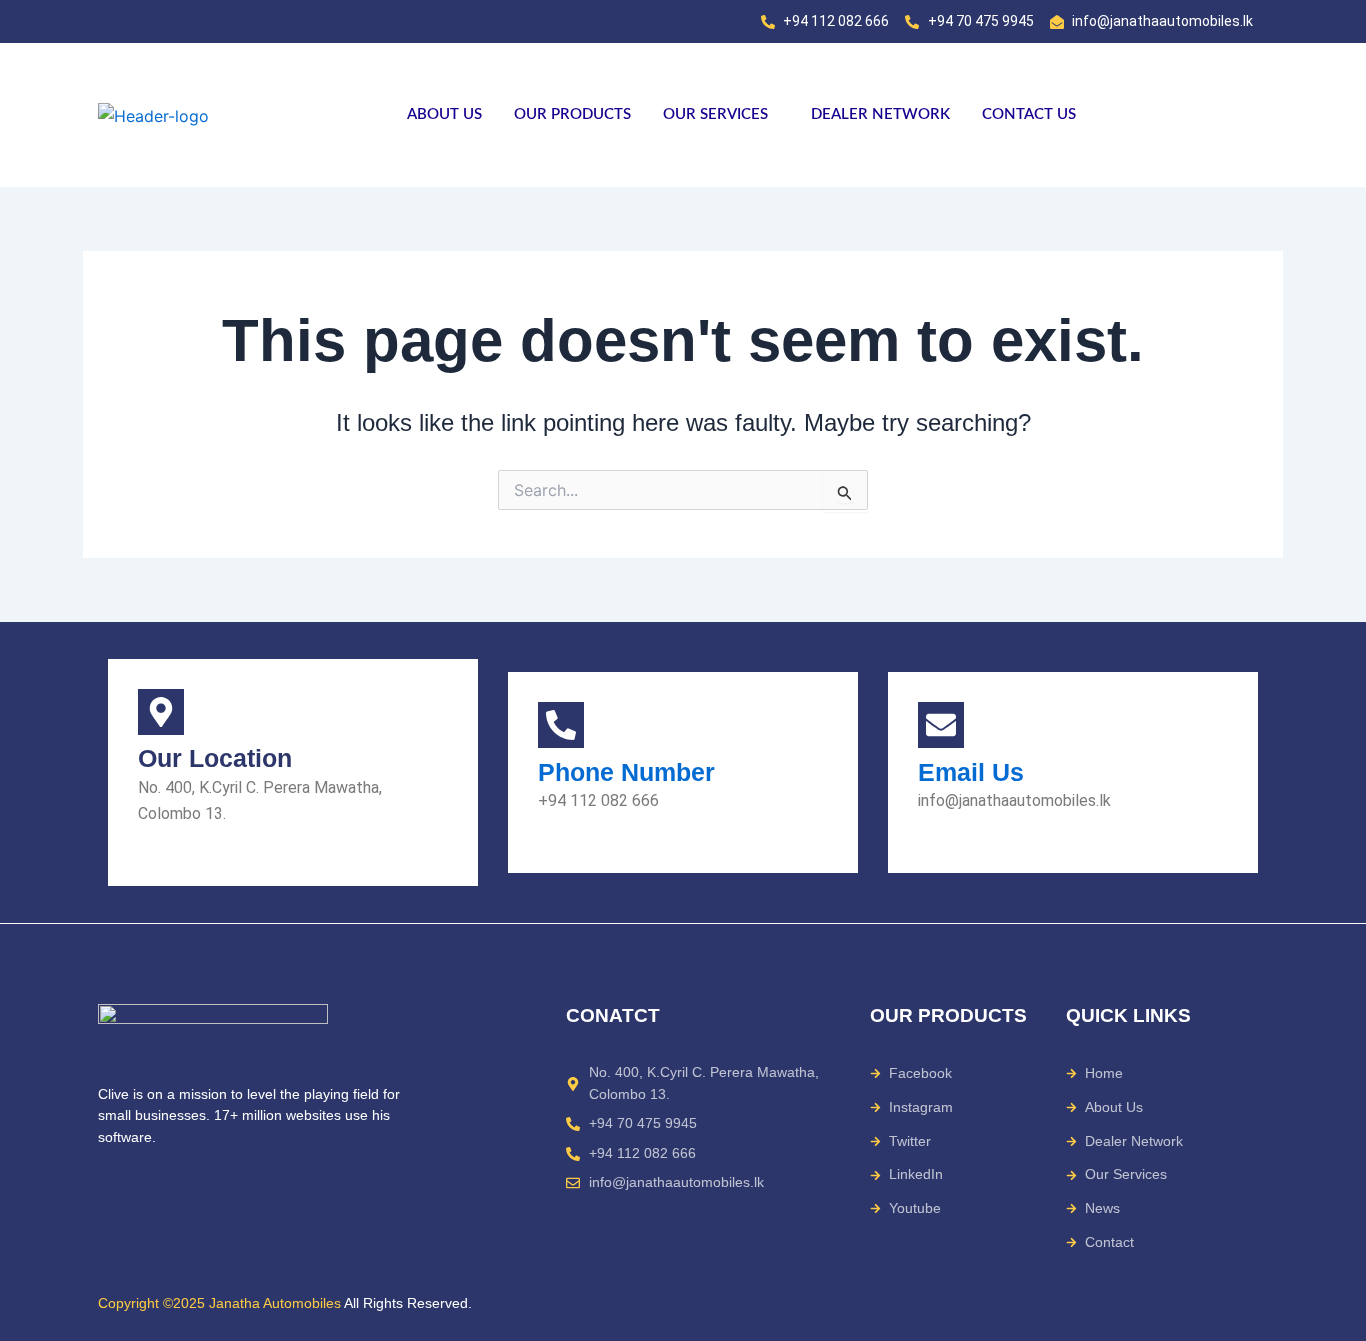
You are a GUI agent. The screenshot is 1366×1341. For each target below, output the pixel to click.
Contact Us (1029, 114)
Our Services (715, 114)
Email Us (971, 772)
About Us (444, 114)
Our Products (572, 114)
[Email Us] (941, 725)
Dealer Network (880, 114)
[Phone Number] (561, 725)
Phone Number (626, 772)
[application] (776, 114)
